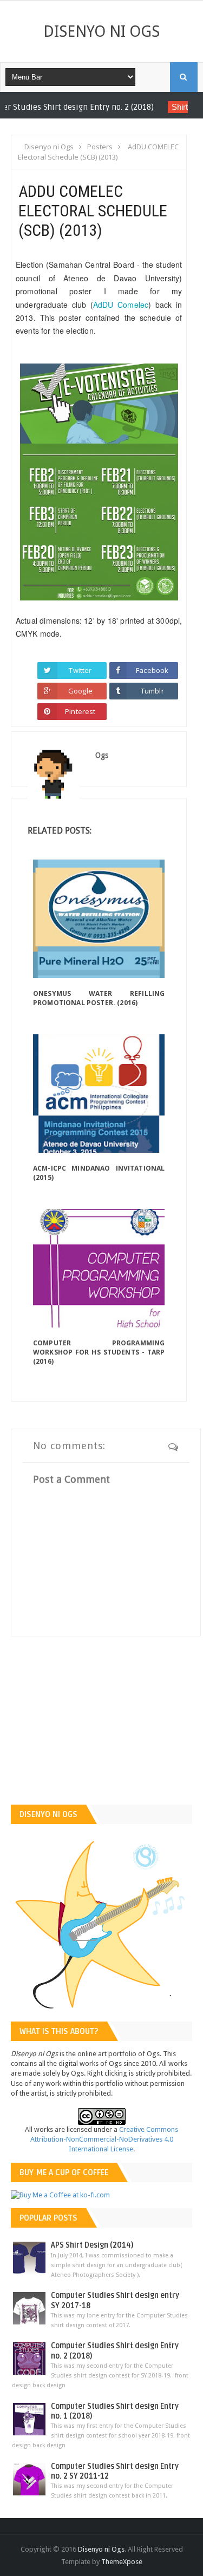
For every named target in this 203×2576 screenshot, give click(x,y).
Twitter (80, 670)
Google (80, 691)
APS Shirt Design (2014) (92, 2245)
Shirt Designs (153, 107)
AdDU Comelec (121, 305)
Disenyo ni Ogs (101, 31)
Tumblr (152, 691)
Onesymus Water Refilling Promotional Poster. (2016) (99, 998)
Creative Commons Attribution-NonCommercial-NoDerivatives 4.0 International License (104, 2139)
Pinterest (80, 711)
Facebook (152, 670)
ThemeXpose (122, 2562)
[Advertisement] (101, 1729)
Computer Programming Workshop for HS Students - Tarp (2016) (99, 1352)
